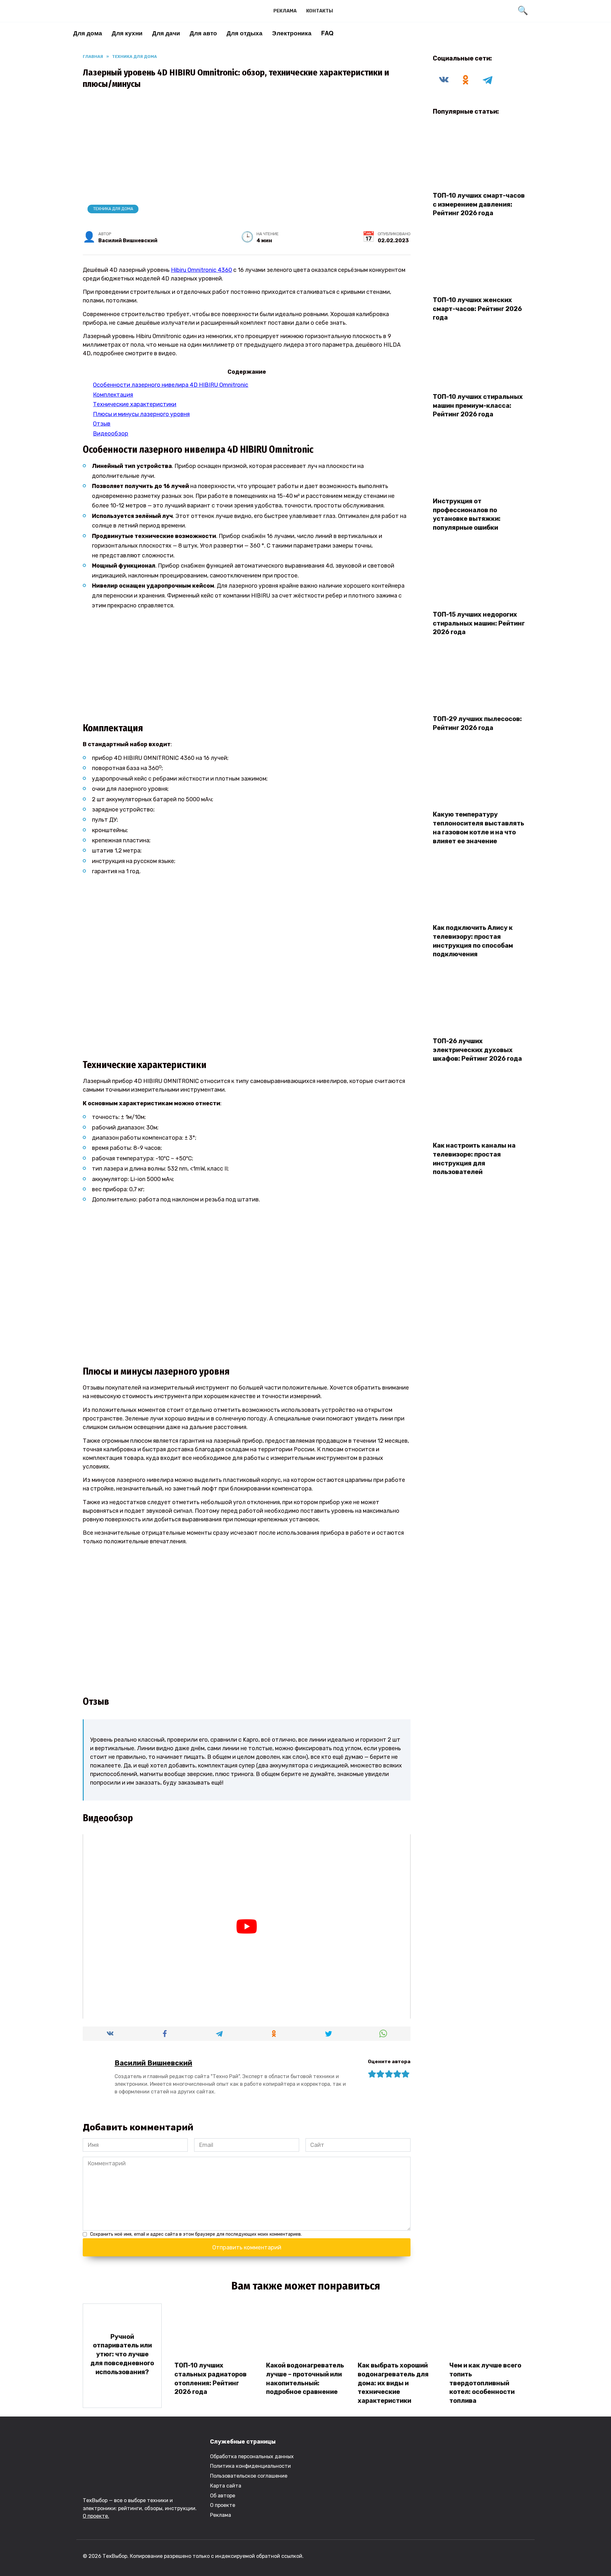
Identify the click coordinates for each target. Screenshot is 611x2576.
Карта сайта (226, 2486)
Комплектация (113, 395)
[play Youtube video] (247, 1926)
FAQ (327, 33)
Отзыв (102, 424)
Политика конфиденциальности (250, 2466)
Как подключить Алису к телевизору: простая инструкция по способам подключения (473, 941)
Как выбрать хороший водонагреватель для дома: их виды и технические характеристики (393, 2383)
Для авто (203, 33)
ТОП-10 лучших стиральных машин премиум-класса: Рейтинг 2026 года (478, 405)
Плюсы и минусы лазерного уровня (141, 414)
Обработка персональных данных (252, 2456)
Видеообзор (111, 434)
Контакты (320, 11)
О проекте (223, 2505)
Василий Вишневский (153, 2063)
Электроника (292, 33)
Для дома (88, 33)
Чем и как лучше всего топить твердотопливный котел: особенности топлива (485, 2383)
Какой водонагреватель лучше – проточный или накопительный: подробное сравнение (305, 2378)
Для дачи (166, 33)
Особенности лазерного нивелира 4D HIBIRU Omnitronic (171, 385)
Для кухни (127, 33)
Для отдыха (245, 33)
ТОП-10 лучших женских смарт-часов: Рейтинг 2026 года (477, 309)
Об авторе (223, 2496)
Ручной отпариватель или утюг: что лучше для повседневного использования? (122, 2354)
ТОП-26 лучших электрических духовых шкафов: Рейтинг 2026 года (477, 1050)
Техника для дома (113, 209)
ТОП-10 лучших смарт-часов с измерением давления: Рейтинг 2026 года (479, 204)
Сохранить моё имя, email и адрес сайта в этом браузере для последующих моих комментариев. (196, 2234)
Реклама (285, 11)
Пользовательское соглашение (249, 2476)
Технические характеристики (135, 404)
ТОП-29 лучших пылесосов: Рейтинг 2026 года (477, 723)
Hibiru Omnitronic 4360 (201, 270)
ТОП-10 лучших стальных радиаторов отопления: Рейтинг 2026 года (211, 2378)
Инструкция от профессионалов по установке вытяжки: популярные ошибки (467, 514)
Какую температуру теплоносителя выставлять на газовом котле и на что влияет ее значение (478, 828)
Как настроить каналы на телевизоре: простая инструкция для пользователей (474, 1159)
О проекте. (96, 2516)
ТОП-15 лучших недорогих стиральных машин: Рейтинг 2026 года (479, 623)
